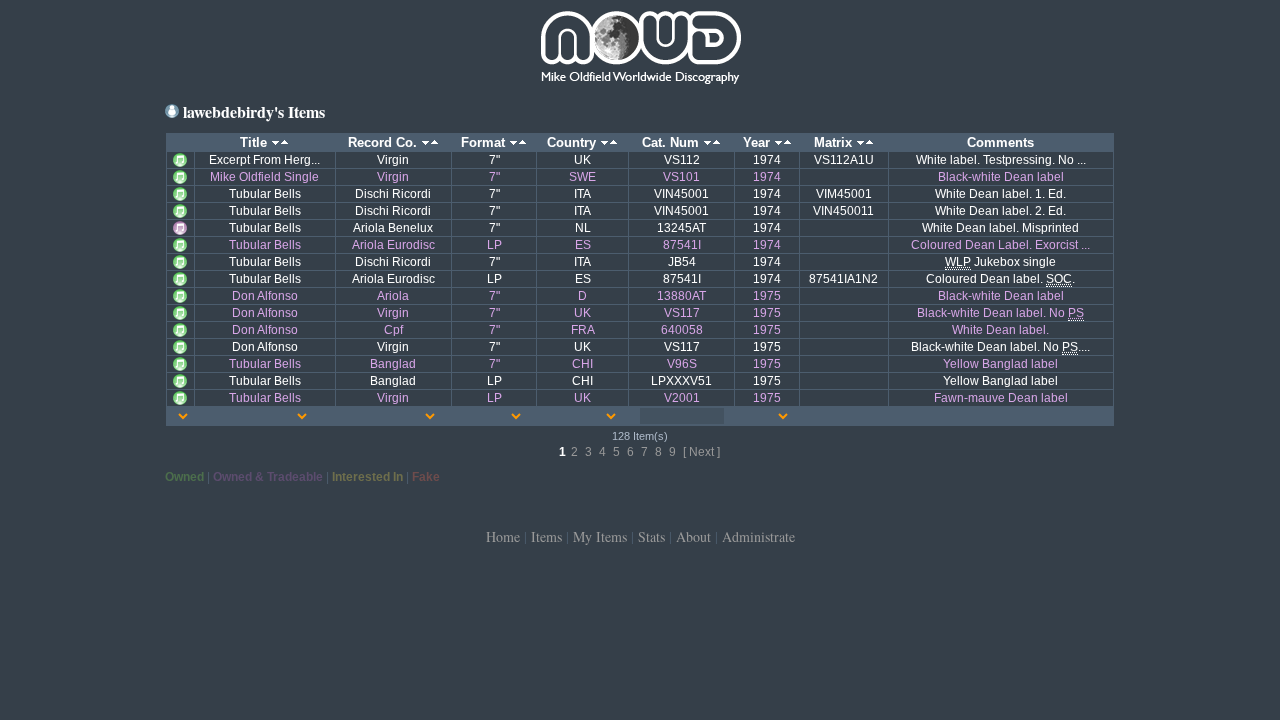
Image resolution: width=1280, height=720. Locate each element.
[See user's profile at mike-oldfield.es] (172, 111)
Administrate (758, 536)
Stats (651, 536)
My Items (600, 536)
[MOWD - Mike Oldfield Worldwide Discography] (640, 50)
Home (503, 536)
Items (546, 536)
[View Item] (180, 159)
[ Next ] (701, 452)
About (693, 536)
